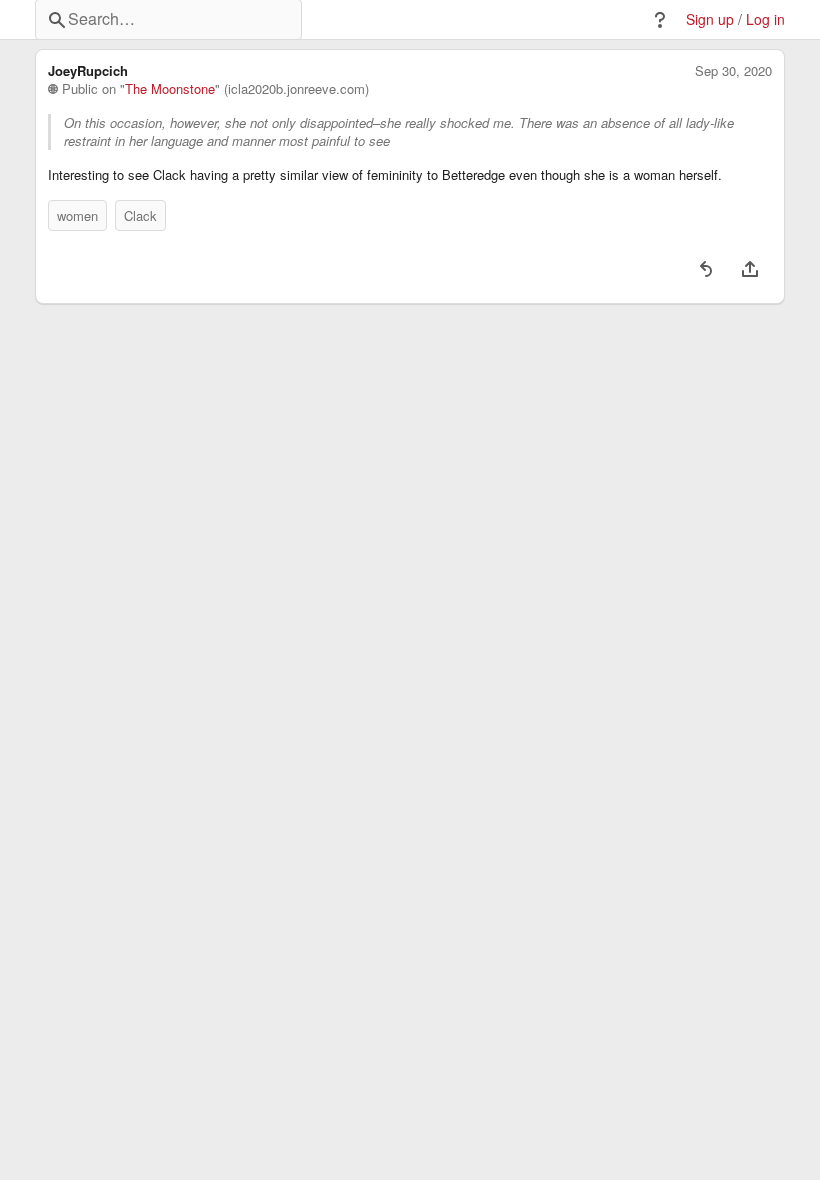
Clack (140, 215)
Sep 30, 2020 (733, 71)
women (77, 215)
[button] (660, 20)
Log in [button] (765, 19)
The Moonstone (170, 89)
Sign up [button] (710, 19)
